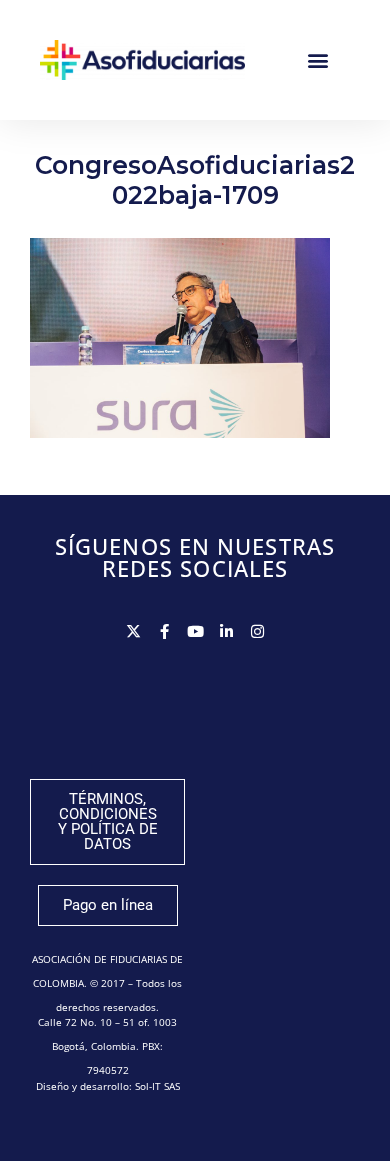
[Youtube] (195, 631)
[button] (317, 60)
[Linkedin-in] (226, 631)
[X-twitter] (133, 631)
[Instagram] (257, 631)
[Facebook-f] (164, 631)
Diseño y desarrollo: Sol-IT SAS (108, 1086)
